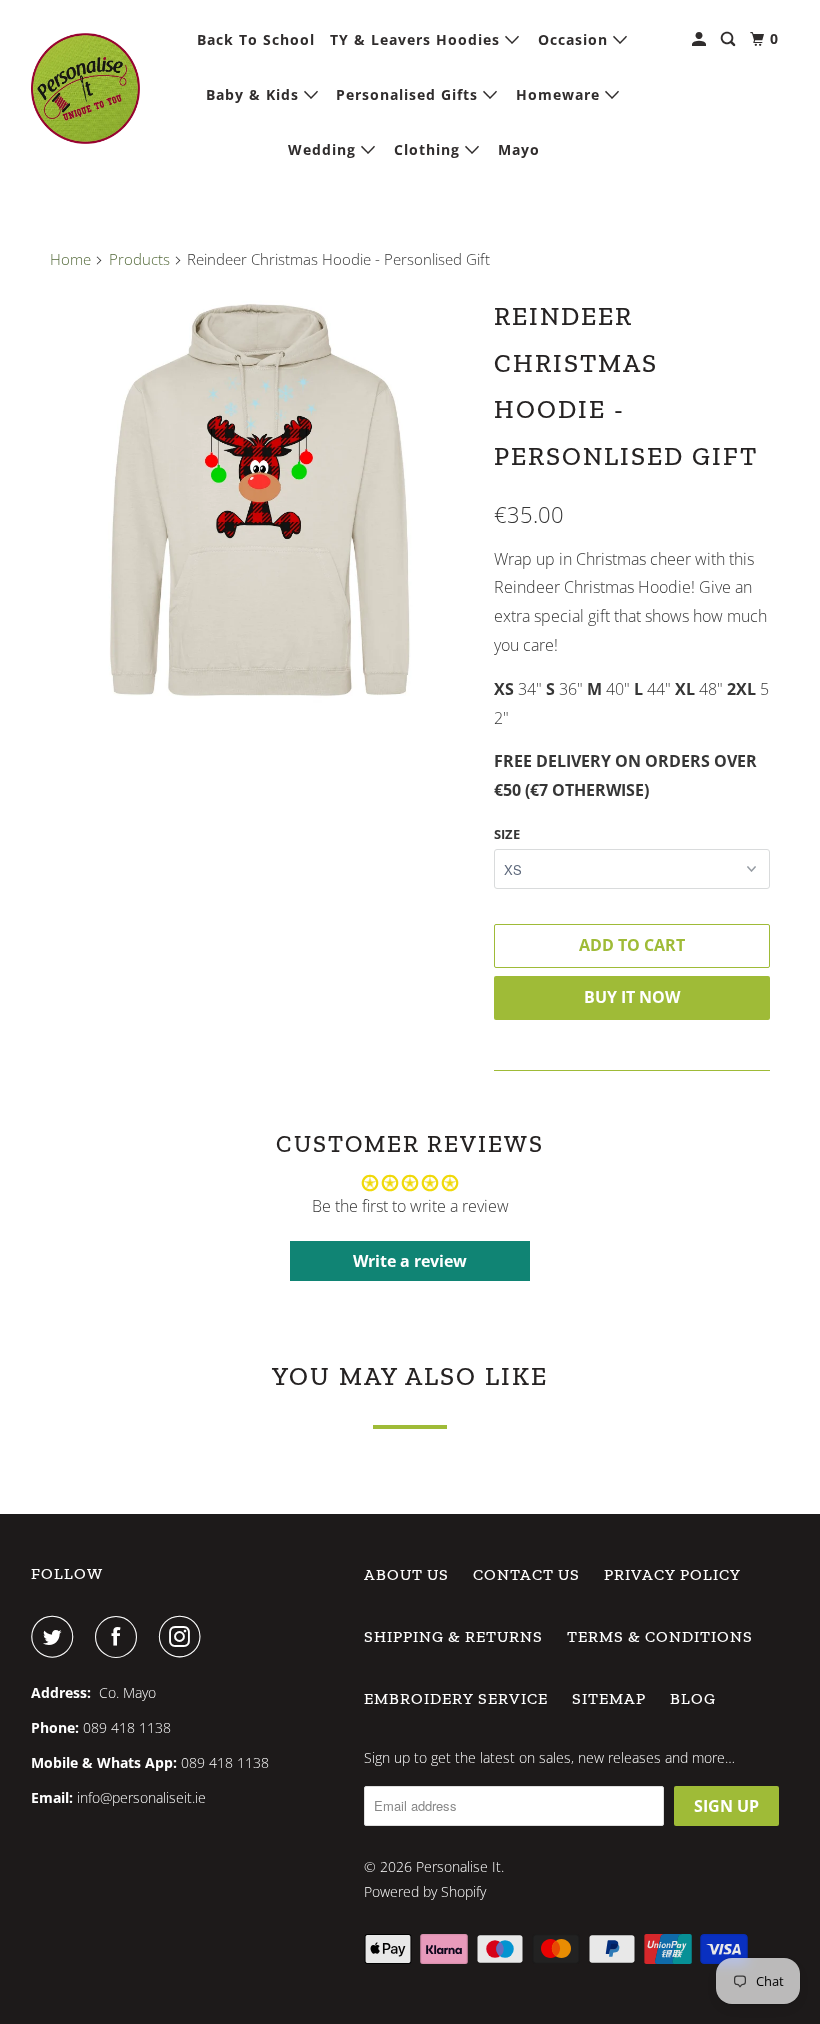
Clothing (429, 149)
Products (139, 259)
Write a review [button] (410, 1261)
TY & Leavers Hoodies (417, 39)
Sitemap (609, 1698)
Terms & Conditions (660, 1636)
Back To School (256, 39)
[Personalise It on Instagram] (184, 1637)
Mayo (519, 149)
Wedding (324, 149)
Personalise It (458, 1866)
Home (70, 259)
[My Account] (701, 39)
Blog (693, 1698)
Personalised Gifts (409, 94)
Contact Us (526, 1574)
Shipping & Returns (453, 1636)
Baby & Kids (255, 94)
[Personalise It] (86, 88)
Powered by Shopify (425, 1891)
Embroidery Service (456, 1698)
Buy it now (632, 997)
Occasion (575, 39)
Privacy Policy (672, 1574)
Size (507, 834)
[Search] (730, 39)
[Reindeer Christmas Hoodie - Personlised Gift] (262, 501)
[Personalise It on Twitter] (56, 1637)
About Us (406, 1574)
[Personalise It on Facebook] (120, 1637)
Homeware (560, 94)
